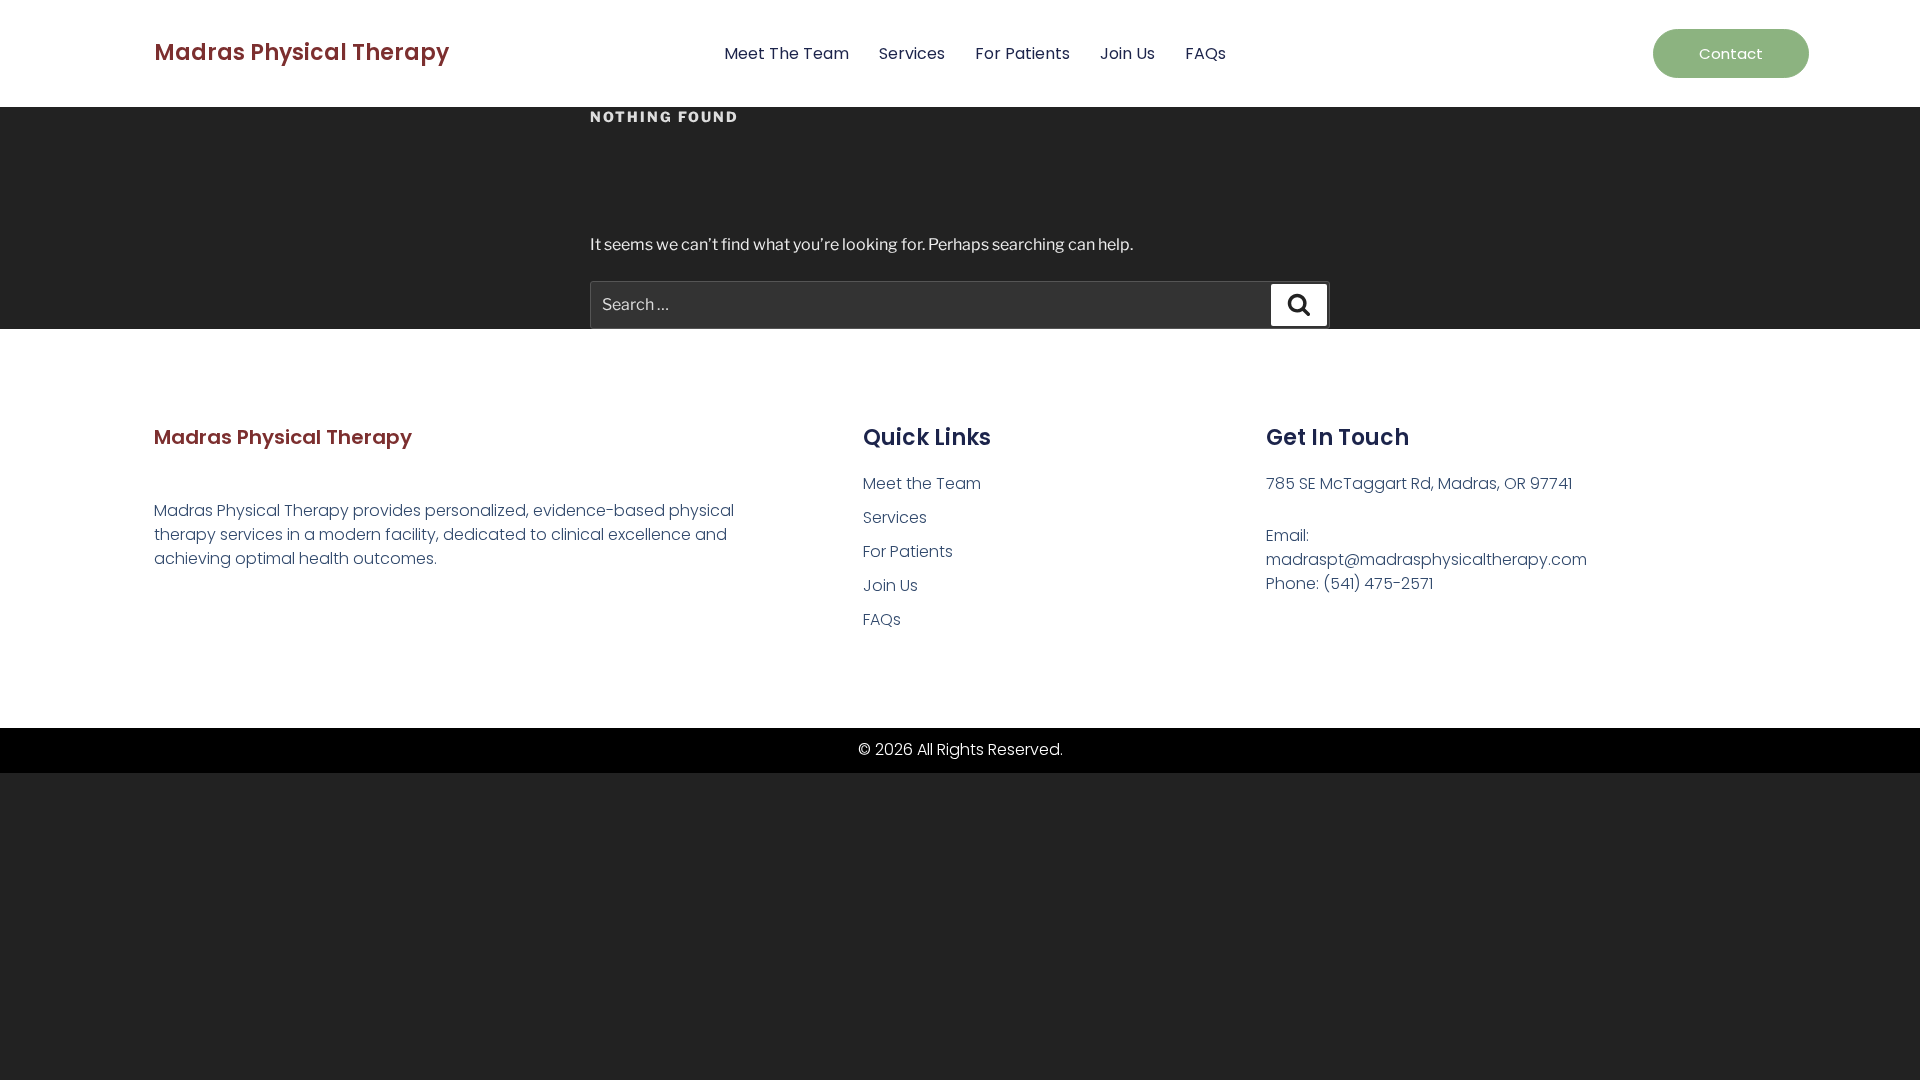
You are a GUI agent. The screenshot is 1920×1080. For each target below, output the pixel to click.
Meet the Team (786, 53)
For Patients (1022, 53)
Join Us (1127, 53)
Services (912, 53)
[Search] (1299, 305)
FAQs (1205, 53)
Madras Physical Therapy (301, 52)
